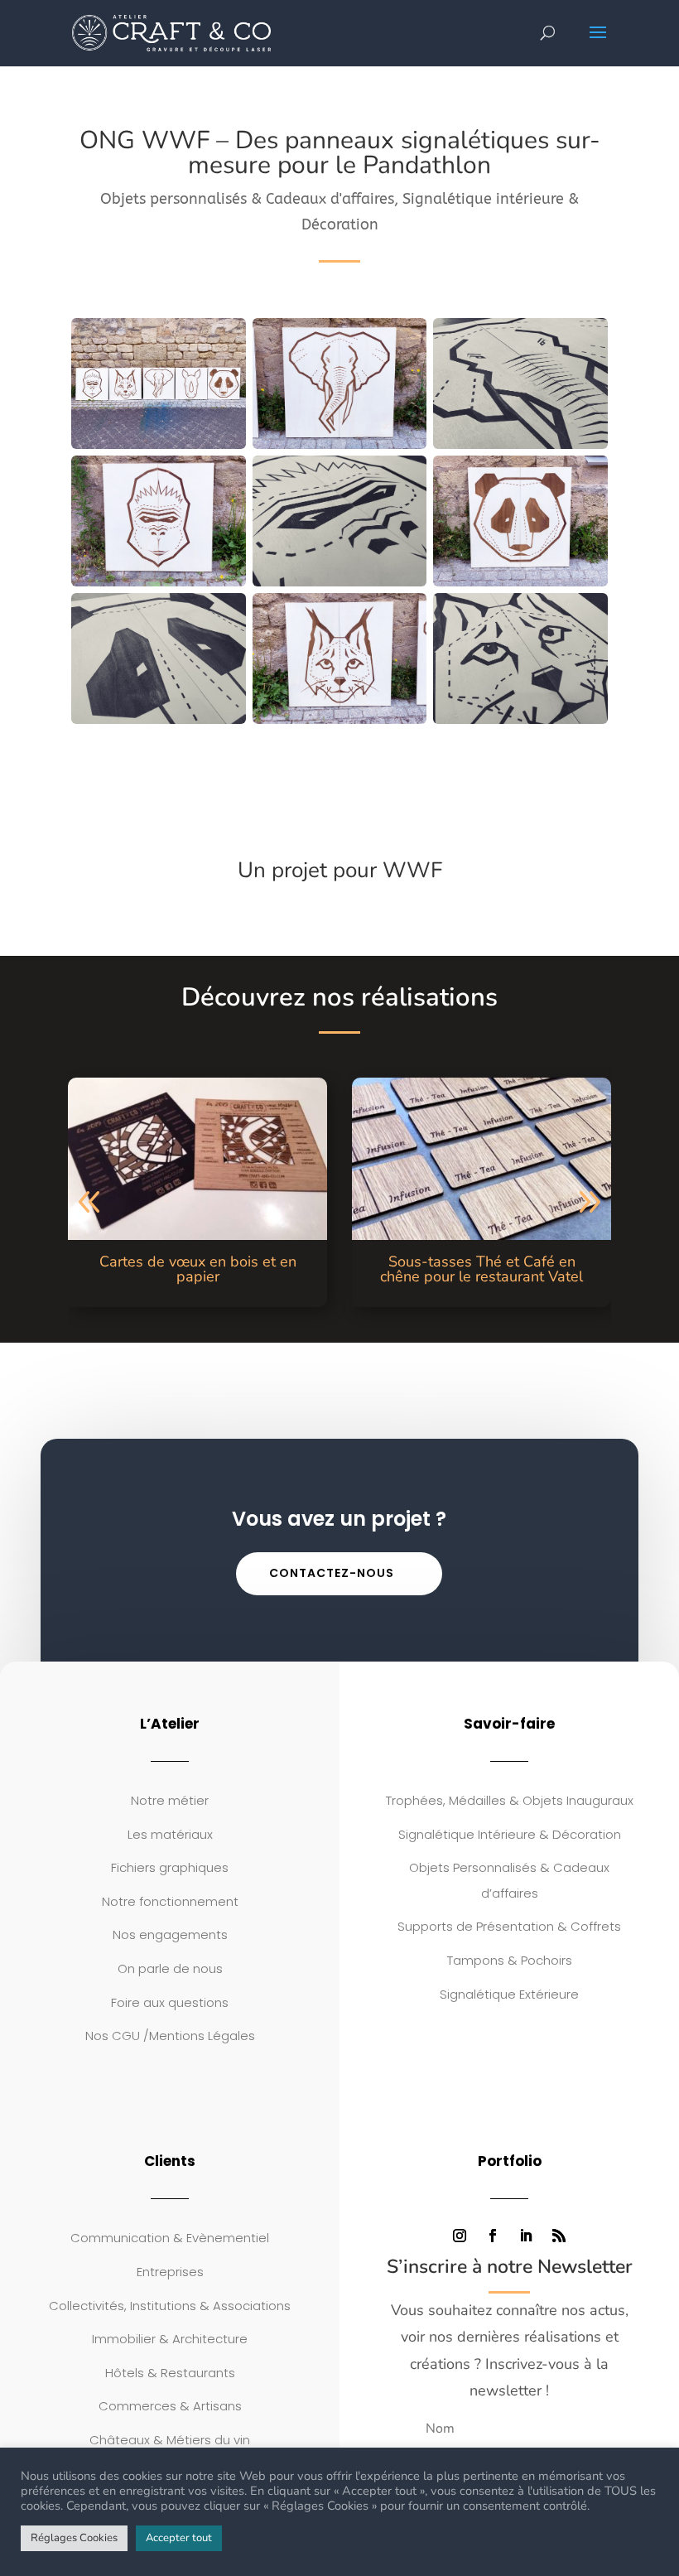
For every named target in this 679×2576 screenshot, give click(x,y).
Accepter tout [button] (179, 2538)
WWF (412, 870)
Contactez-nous (332, 1573)
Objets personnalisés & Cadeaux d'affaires (247, 199)
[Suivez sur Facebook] (493, 2236)
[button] (90, 1203)
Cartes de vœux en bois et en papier (198, 1269)
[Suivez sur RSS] (559, 2236)
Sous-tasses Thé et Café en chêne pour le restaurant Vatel (482, 1269)
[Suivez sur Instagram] (460, 2236)
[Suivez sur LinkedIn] (526, 2236)
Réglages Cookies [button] (74, 2538)
